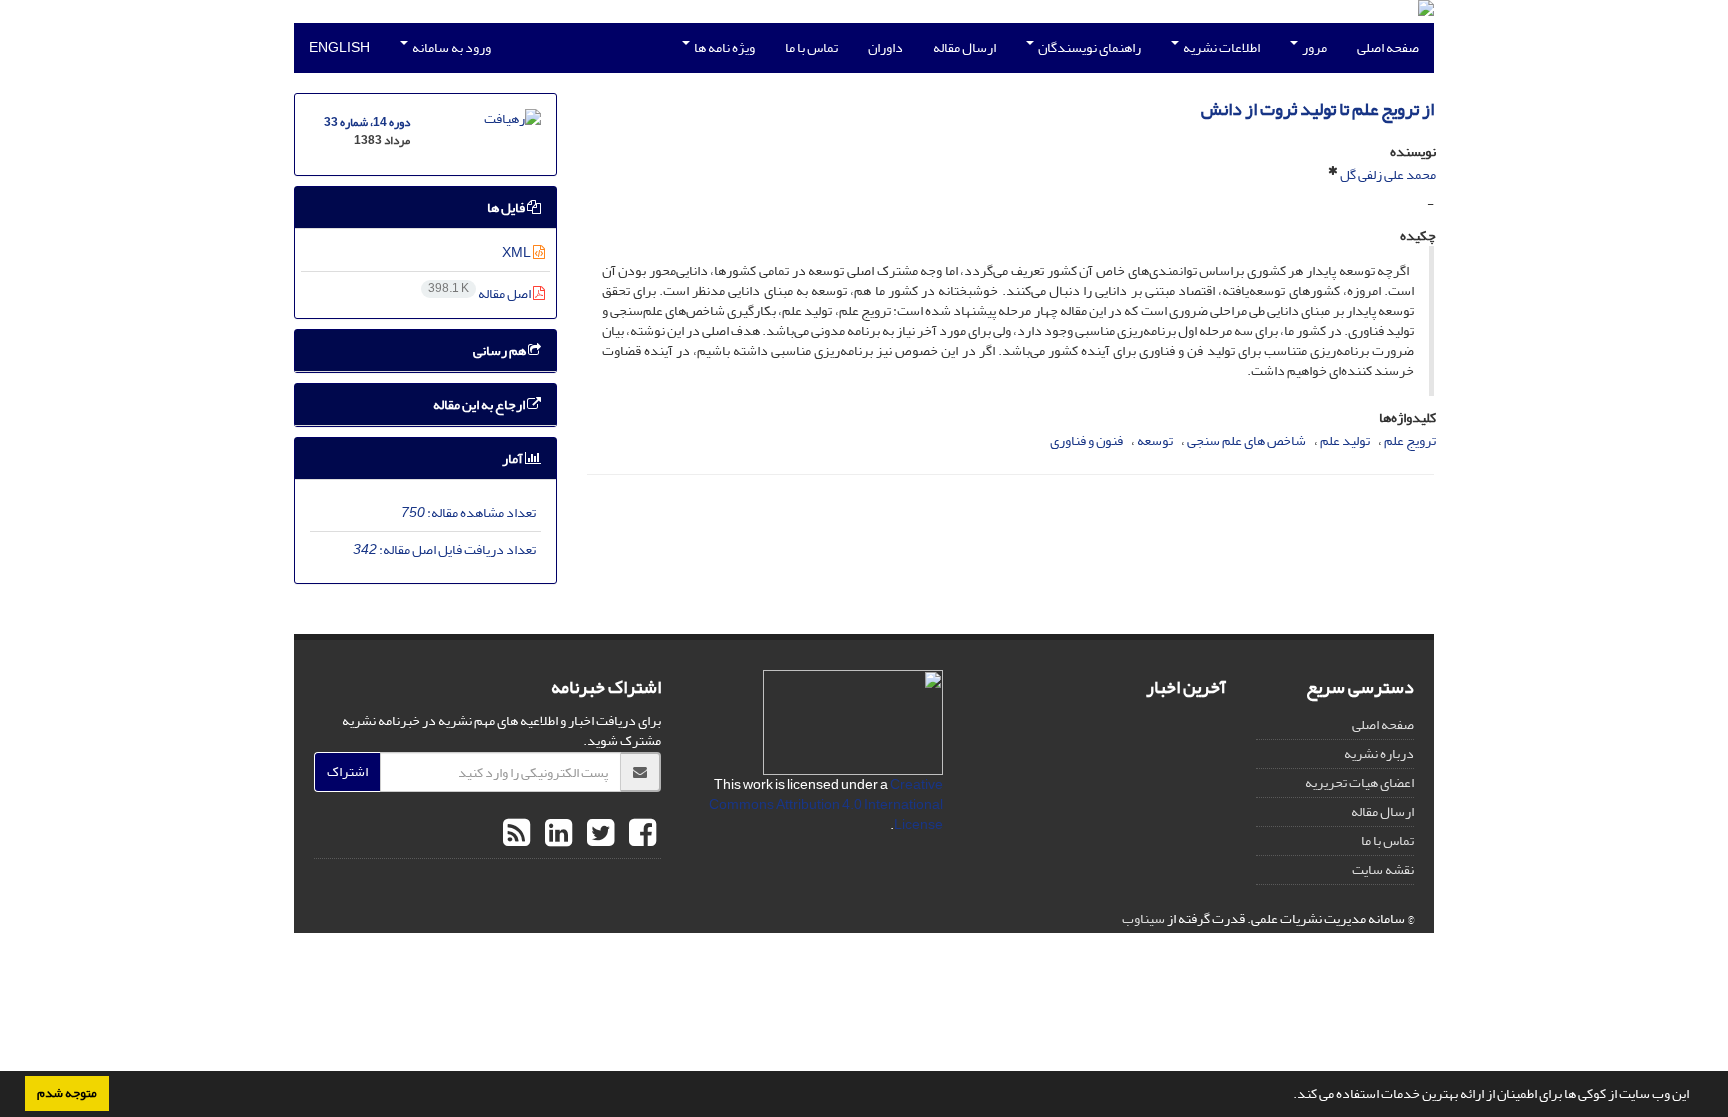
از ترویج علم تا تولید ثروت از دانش (1317, 109)
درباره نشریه (1379, 753)
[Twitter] (598, 834)
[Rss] (516, 834)
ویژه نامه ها (723, 47)
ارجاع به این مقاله (480, 404)
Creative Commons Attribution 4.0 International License (826, 804)
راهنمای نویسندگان (1088, 47)
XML (517, 252)
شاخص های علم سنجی (1246, 440)
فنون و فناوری (1086, 440)
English (339, 47)
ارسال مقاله (964, 47)
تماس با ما (811, 47)
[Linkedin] (556, 834)
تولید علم (1345, 440)
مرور (1313, 47)
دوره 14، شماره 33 (367, 122)
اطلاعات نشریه (1220, 47)
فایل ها (507, 207)
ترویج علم (1410, 440)
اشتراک (347, 771)
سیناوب (1143, 918)
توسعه (1155, 440)
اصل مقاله (480, 293)
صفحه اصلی (1388, 47)
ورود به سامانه (450, 47)
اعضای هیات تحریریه (1359, 782)
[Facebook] (640, 834)
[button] (1288, 1096)
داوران (885, 47)
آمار (513, 458)
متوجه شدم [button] (67, 1093)
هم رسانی (500, 350)
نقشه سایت (1383, 869)
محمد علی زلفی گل (1388, 174)
